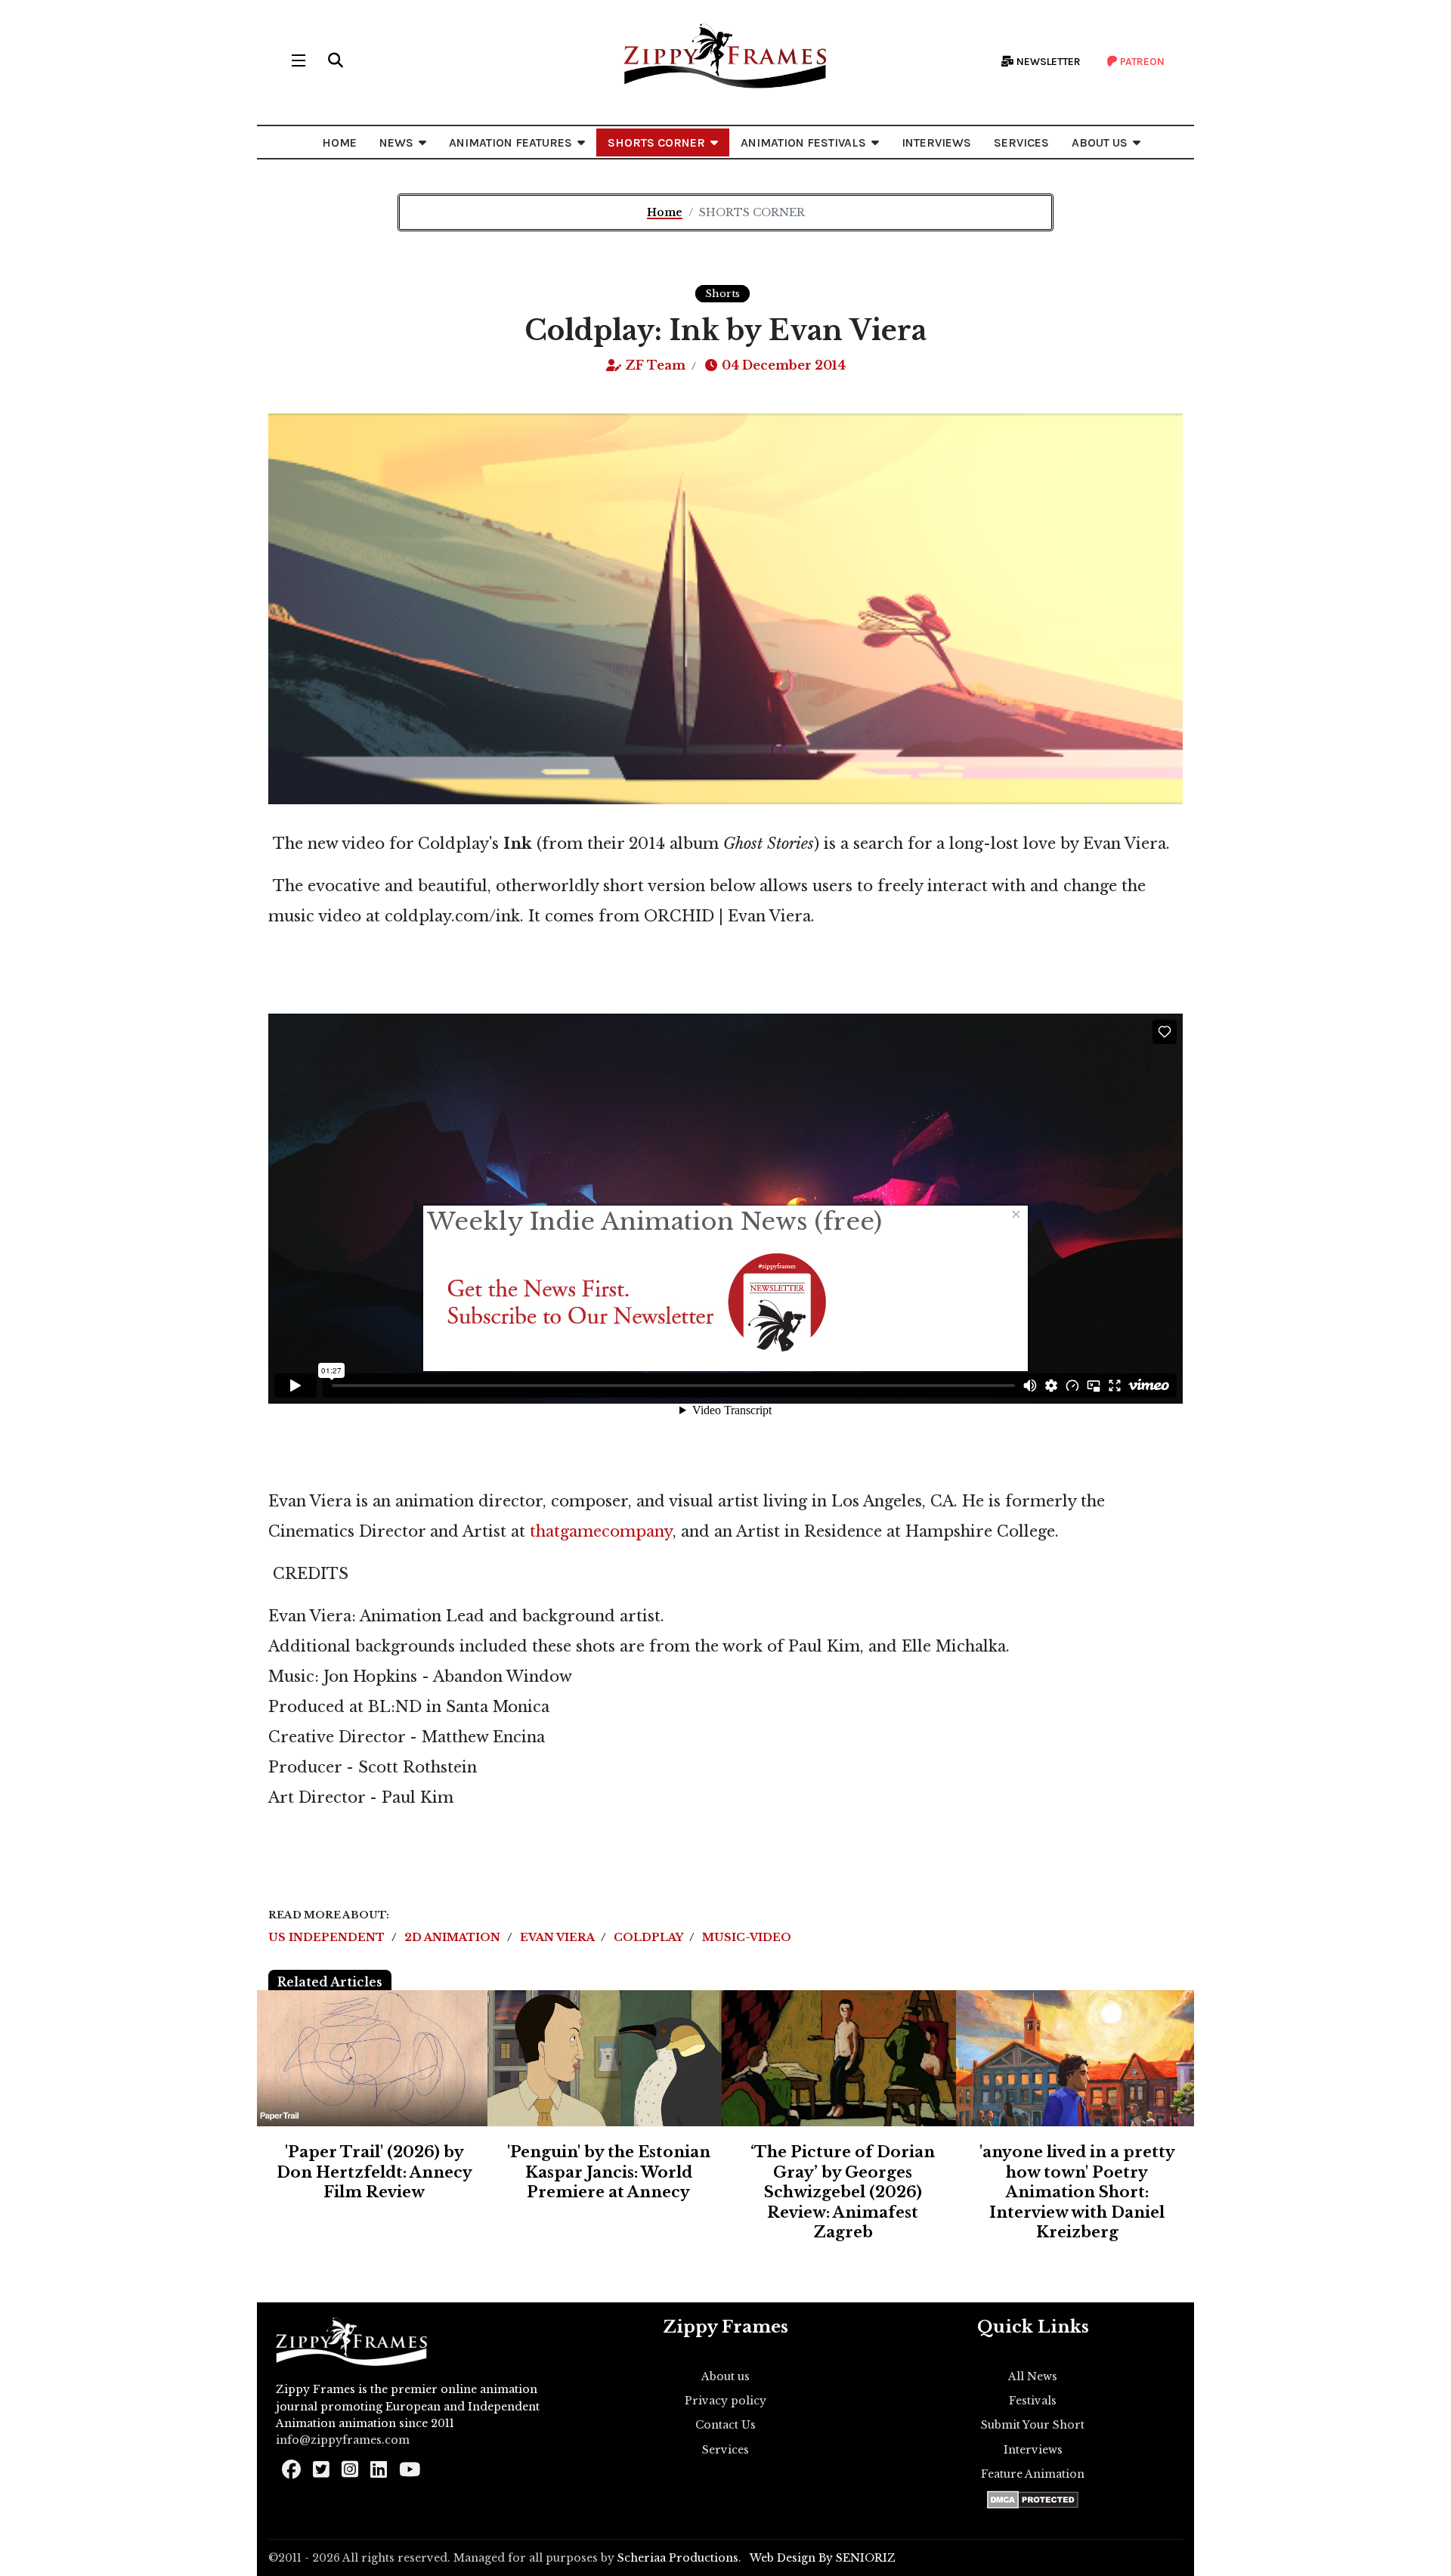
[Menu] (299, 60)
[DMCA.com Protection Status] (1033, 2500)
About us (725, 2376)
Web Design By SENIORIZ (823, 2558)
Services (725, 2450)
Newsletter (1047, 62)
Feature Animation (1033, 2474)
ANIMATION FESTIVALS (803, 142)
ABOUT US (1100, 142)
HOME (339, 142)
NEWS (396, 142)
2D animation (454, 1937)
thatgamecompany (601, 1531)
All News (1033, 2376)
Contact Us (725, 2425)
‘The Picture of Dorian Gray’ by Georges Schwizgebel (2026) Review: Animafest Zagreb (843, 2192)
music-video (747, 1937)
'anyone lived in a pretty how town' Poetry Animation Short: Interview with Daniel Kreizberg (1077, 2192)
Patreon (1141, 62)
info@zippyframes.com (343, 2440)
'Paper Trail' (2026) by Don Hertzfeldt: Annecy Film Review (374, 2172)
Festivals (1033, 2401)
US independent (328, 1937)
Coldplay (650, 1937)
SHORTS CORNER (656, 142)
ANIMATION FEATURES (510, 142)
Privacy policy (725, 2401)
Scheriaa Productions (678, 2558)
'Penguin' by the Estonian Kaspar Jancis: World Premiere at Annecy (609, 2172)
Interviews (1033, 2450)
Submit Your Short (1033, 2425)
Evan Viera (558, 1937)
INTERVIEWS (936, 142)
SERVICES (1021, 142)
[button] (336, 60)
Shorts (722, 294)
